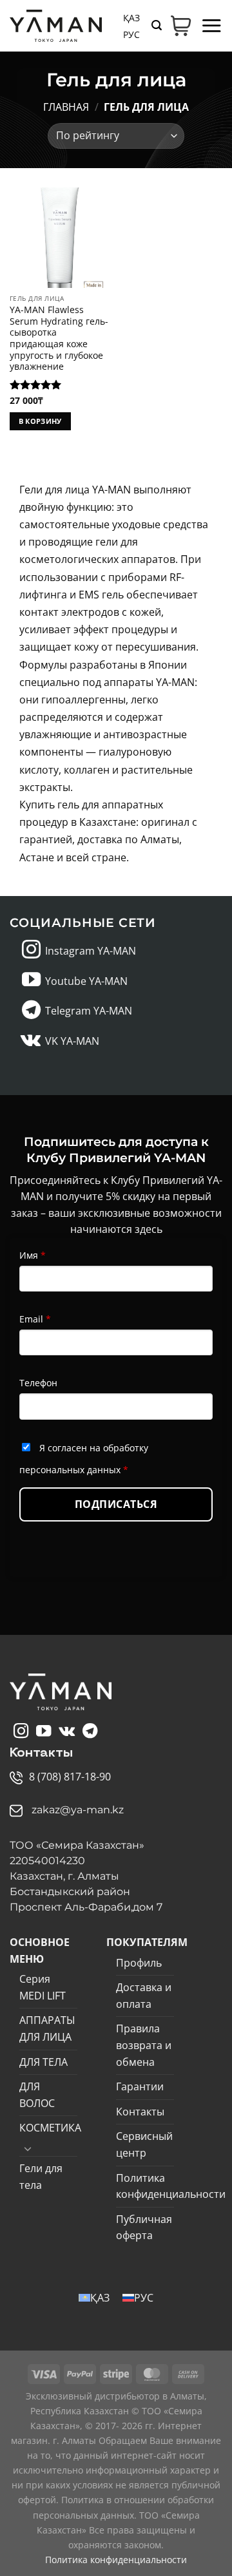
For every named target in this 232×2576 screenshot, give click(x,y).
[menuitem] (131, 17)
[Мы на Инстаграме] (31, 951)
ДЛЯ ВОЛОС (37, 2095)
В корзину (40, 421)
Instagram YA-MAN (91, 951)
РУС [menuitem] (131, 34)
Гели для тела (41, 2177)
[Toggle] (28, 2148)
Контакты (140, 2112)
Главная (66, 107)
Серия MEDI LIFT (43, 1987)
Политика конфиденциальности (171, 2186)
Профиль (139, 1963)
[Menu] (211, 25)
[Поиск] (157, 25)
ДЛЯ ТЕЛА (43, 2062)
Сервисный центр (144, 2144)
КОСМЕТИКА (50, 2128)
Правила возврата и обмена (144, 2045)
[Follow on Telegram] (31, 1011)
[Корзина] (181, 26)
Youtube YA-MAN (86, 981)
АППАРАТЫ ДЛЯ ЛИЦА (47, 2028)
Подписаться (116, 1504)
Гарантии (140, 2086)
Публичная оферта (144, 2228)
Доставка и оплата (144, 1996)
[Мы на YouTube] (31, 981)
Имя (33, 1255)
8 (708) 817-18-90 (70, 1777)
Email (35, 1319)
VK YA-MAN (72, 1041)
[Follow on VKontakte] (31, 1041)
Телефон (38, 1383)
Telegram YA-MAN (89, 1011)
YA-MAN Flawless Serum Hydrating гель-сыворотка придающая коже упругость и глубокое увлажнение (59, 338)
